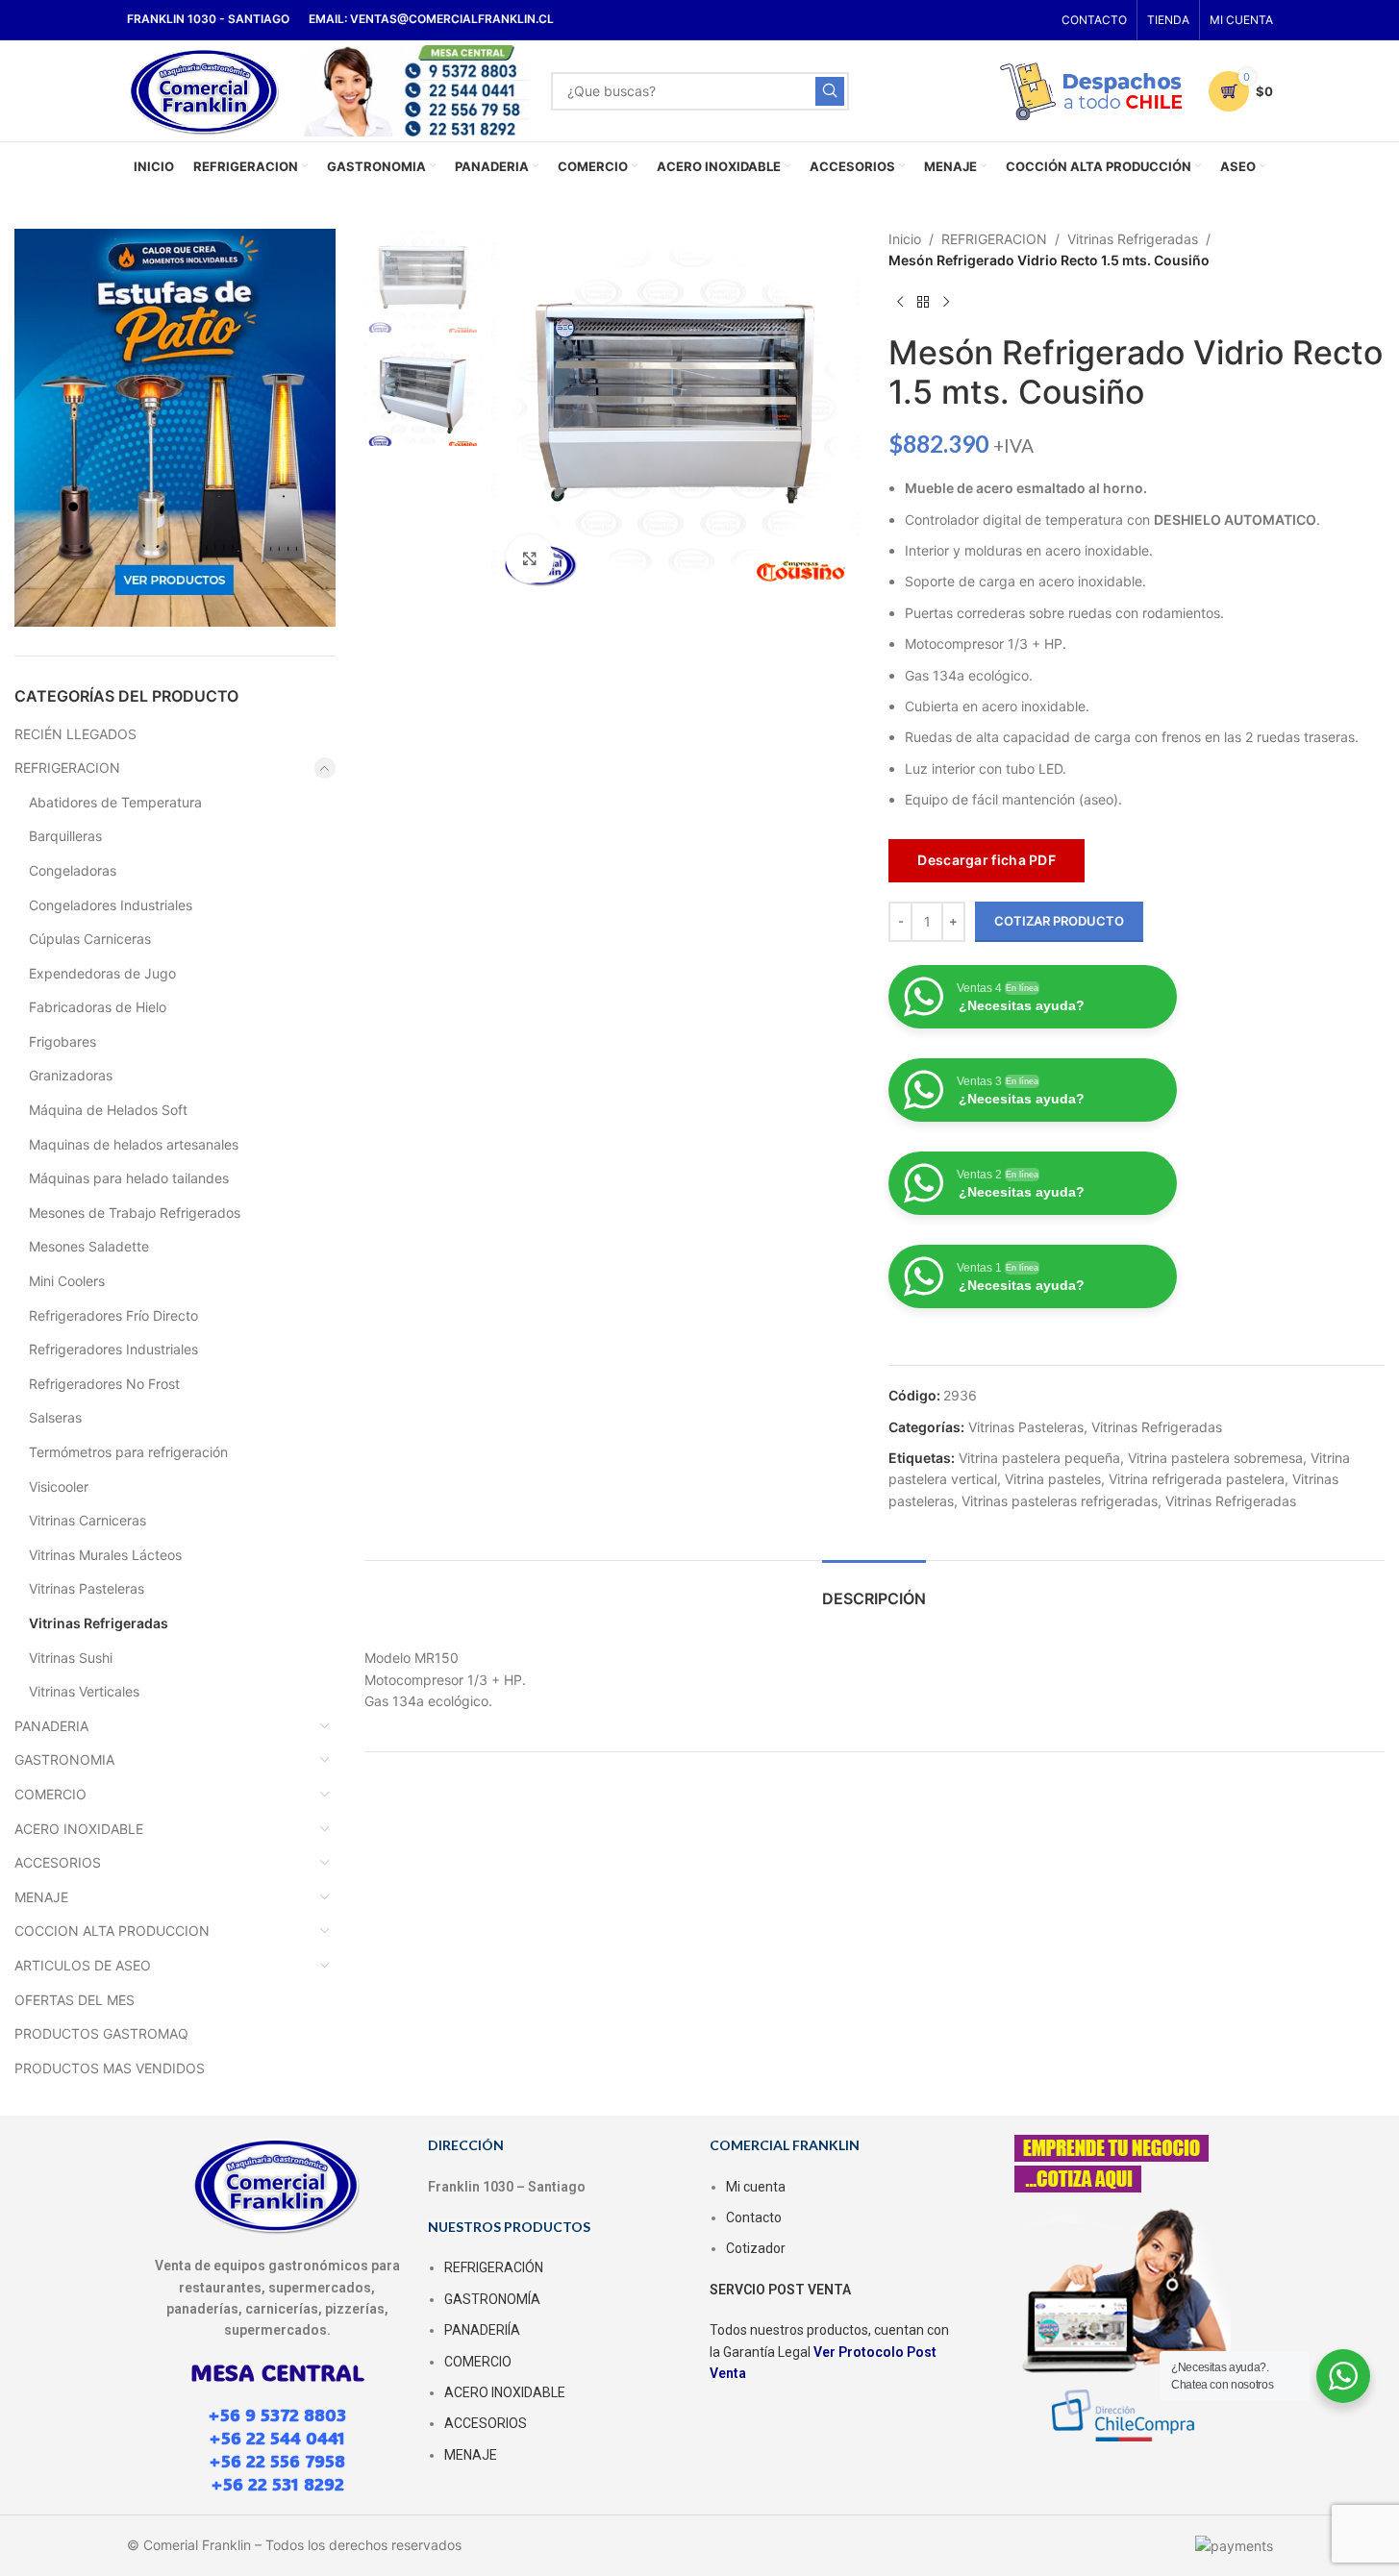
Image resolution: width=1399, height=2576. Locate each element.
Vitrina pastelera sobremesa (1215, 1458)
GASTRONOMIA (64, 1759)
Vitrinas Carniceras (87, 1520)
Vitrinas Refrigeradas (99, 1623)
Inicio (905, 239)
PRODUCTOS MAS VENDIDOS (110, 2068)
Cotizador (756, 2248)
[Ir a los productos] (923, 303)
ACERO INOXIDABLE (79, 1829)
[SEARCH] (830, 91)
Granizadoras (71, 1075)
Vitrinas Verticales (84, 1691)
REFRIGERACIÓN (494, 2267)
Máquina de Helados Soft (108, 1110)
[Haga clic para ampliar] (530, 558)
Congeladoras (73, 870)
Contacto (754, 2217)
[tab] (874, 1589)
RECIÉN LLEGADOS (75, 734)
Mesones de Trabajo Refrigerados (135, 1213)
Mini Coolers (67, 1281)
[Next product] (946, 303)
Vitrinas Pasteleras (87, 1588)
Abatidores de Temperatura (115, 802)
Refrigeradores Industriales (113, 1349)
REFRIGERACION (67, 768)
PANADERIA (51, 1726)
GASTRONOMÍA (492, 2299)
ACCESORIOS (58, 1862)
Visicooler (59, 1486)
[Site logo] (205, 89)
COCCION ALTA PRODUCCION (112, 1931)
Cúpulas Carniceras (90, 939)
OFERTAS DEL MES (75, 2000)
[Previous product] (900, 303)
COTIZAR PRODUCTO (1059, 921)
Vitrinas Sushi (71, 1658)
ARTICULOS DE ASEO (83, 1965)
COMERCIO (50, 1794)
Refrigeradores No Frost (104, 1384)
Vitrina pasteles (1053, 1479)
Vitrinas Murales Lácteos (105, 1555)
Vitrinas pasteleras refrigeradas (1060, 1501)
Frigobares (62, 1041)
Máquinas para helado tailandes (129, 1178)
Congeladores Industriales (111, 905)
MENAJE (41, 1897)
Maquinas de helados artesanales (134, 1144)
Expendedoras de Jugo (102, 973)
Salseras (55, 1417)
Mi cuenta (756, 2187)
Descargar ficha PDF (987, 860)
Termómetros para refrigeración (128, 1452)
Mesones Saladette (89, 1246)
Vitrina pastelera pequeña (1039, 1458)
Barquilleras (65, 836)
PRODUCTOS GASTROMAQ (101, 2033)
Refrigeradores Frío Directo (113, 1315)
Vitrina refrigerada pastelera (1197, 1479)
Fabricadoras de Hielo (98, 1007)
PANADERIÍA (482, 2330)
